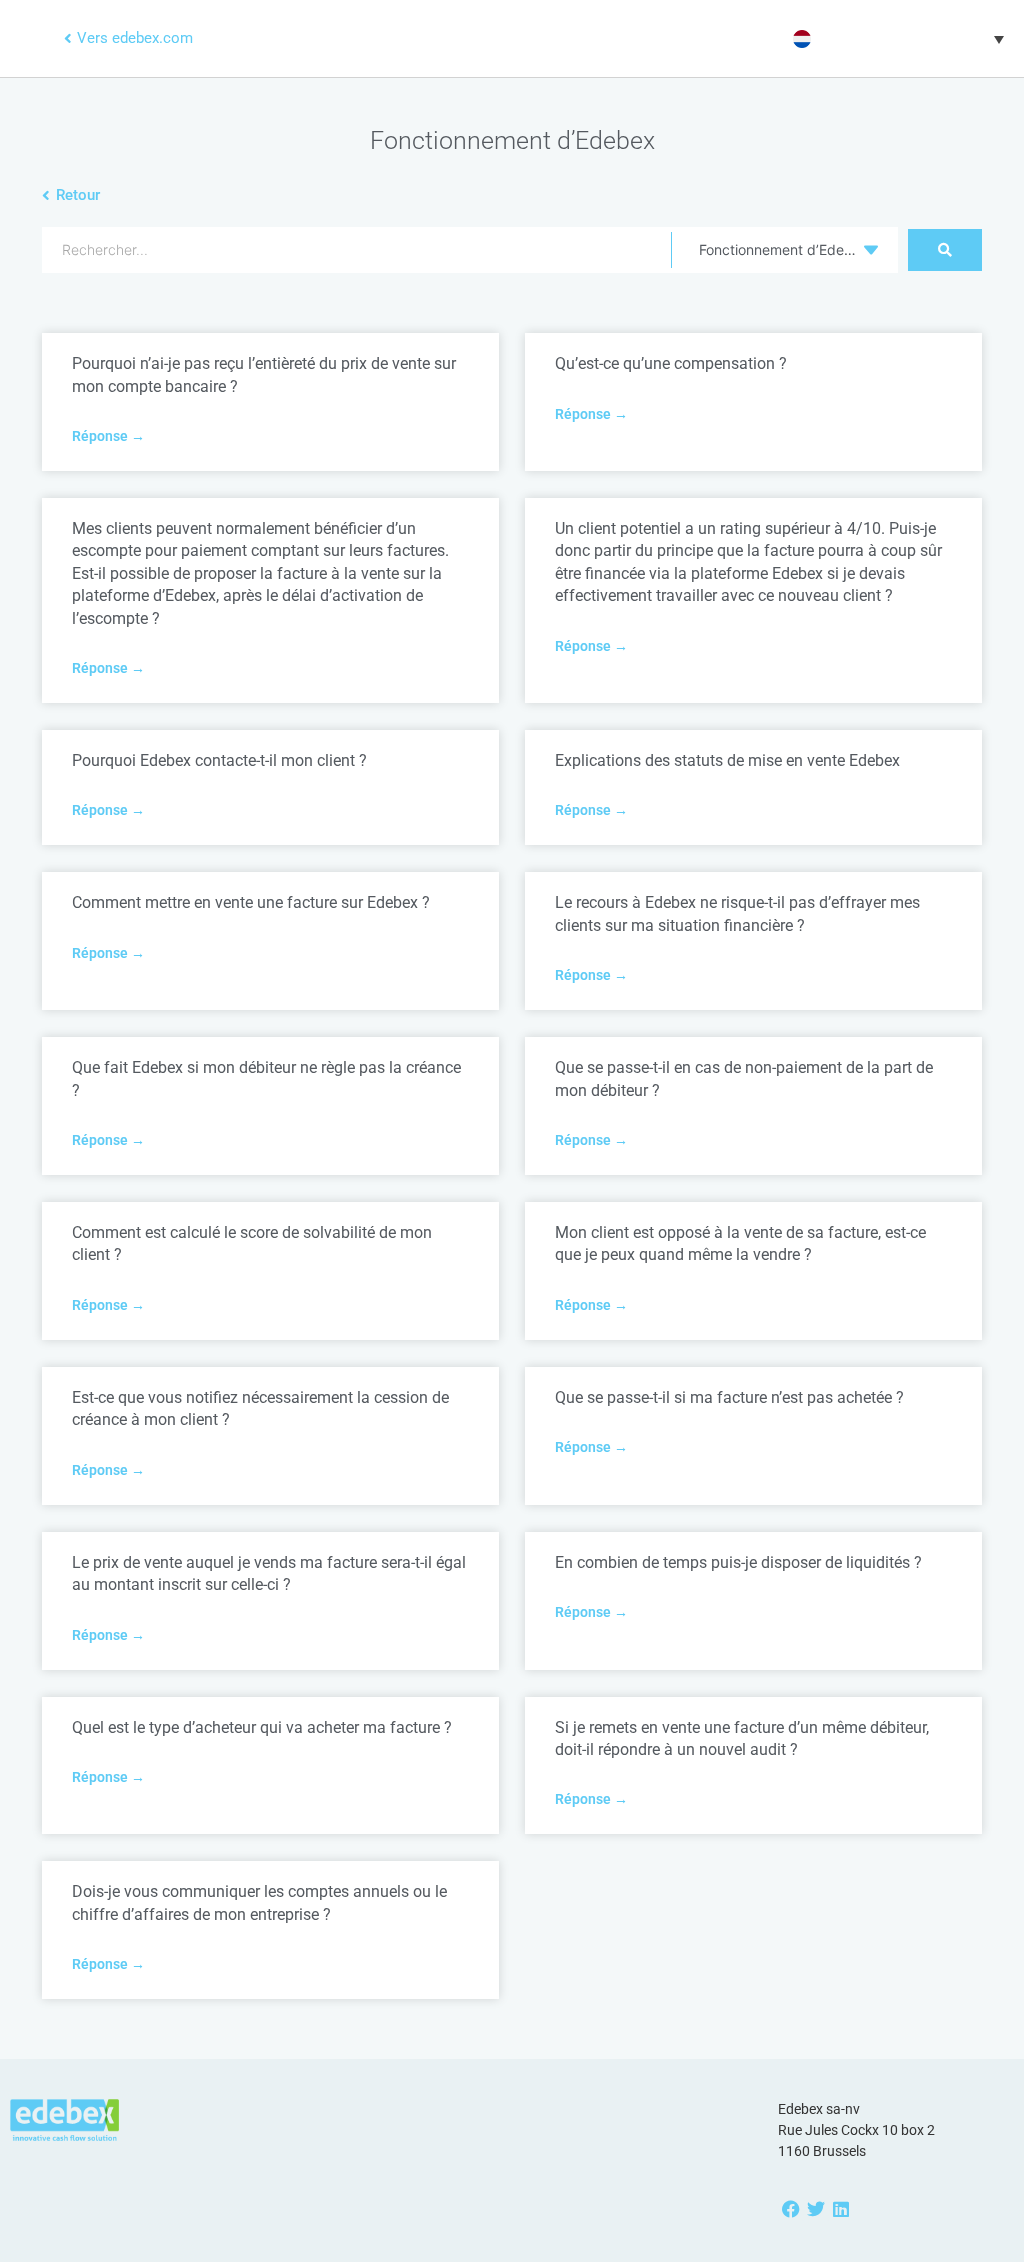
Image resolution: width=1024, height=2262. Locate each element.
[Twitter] (815, 2209)
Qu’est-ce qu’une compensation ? (671, 363)
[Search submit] (945, 250)
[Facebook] (790, 2209)
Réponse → (108, 436)
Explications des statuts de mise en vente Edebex (727, 760)
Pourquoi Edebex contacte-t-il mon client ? (219, 760)
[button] (896, 39)
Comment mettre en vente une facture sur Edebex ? (251, 902)
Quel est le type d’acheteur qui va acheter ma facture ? (262, 1727)
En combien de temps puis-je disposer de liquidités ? (738, 1562)
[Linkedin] (840, 2209)
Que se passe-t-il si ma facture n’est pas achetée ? (729, 1397)
